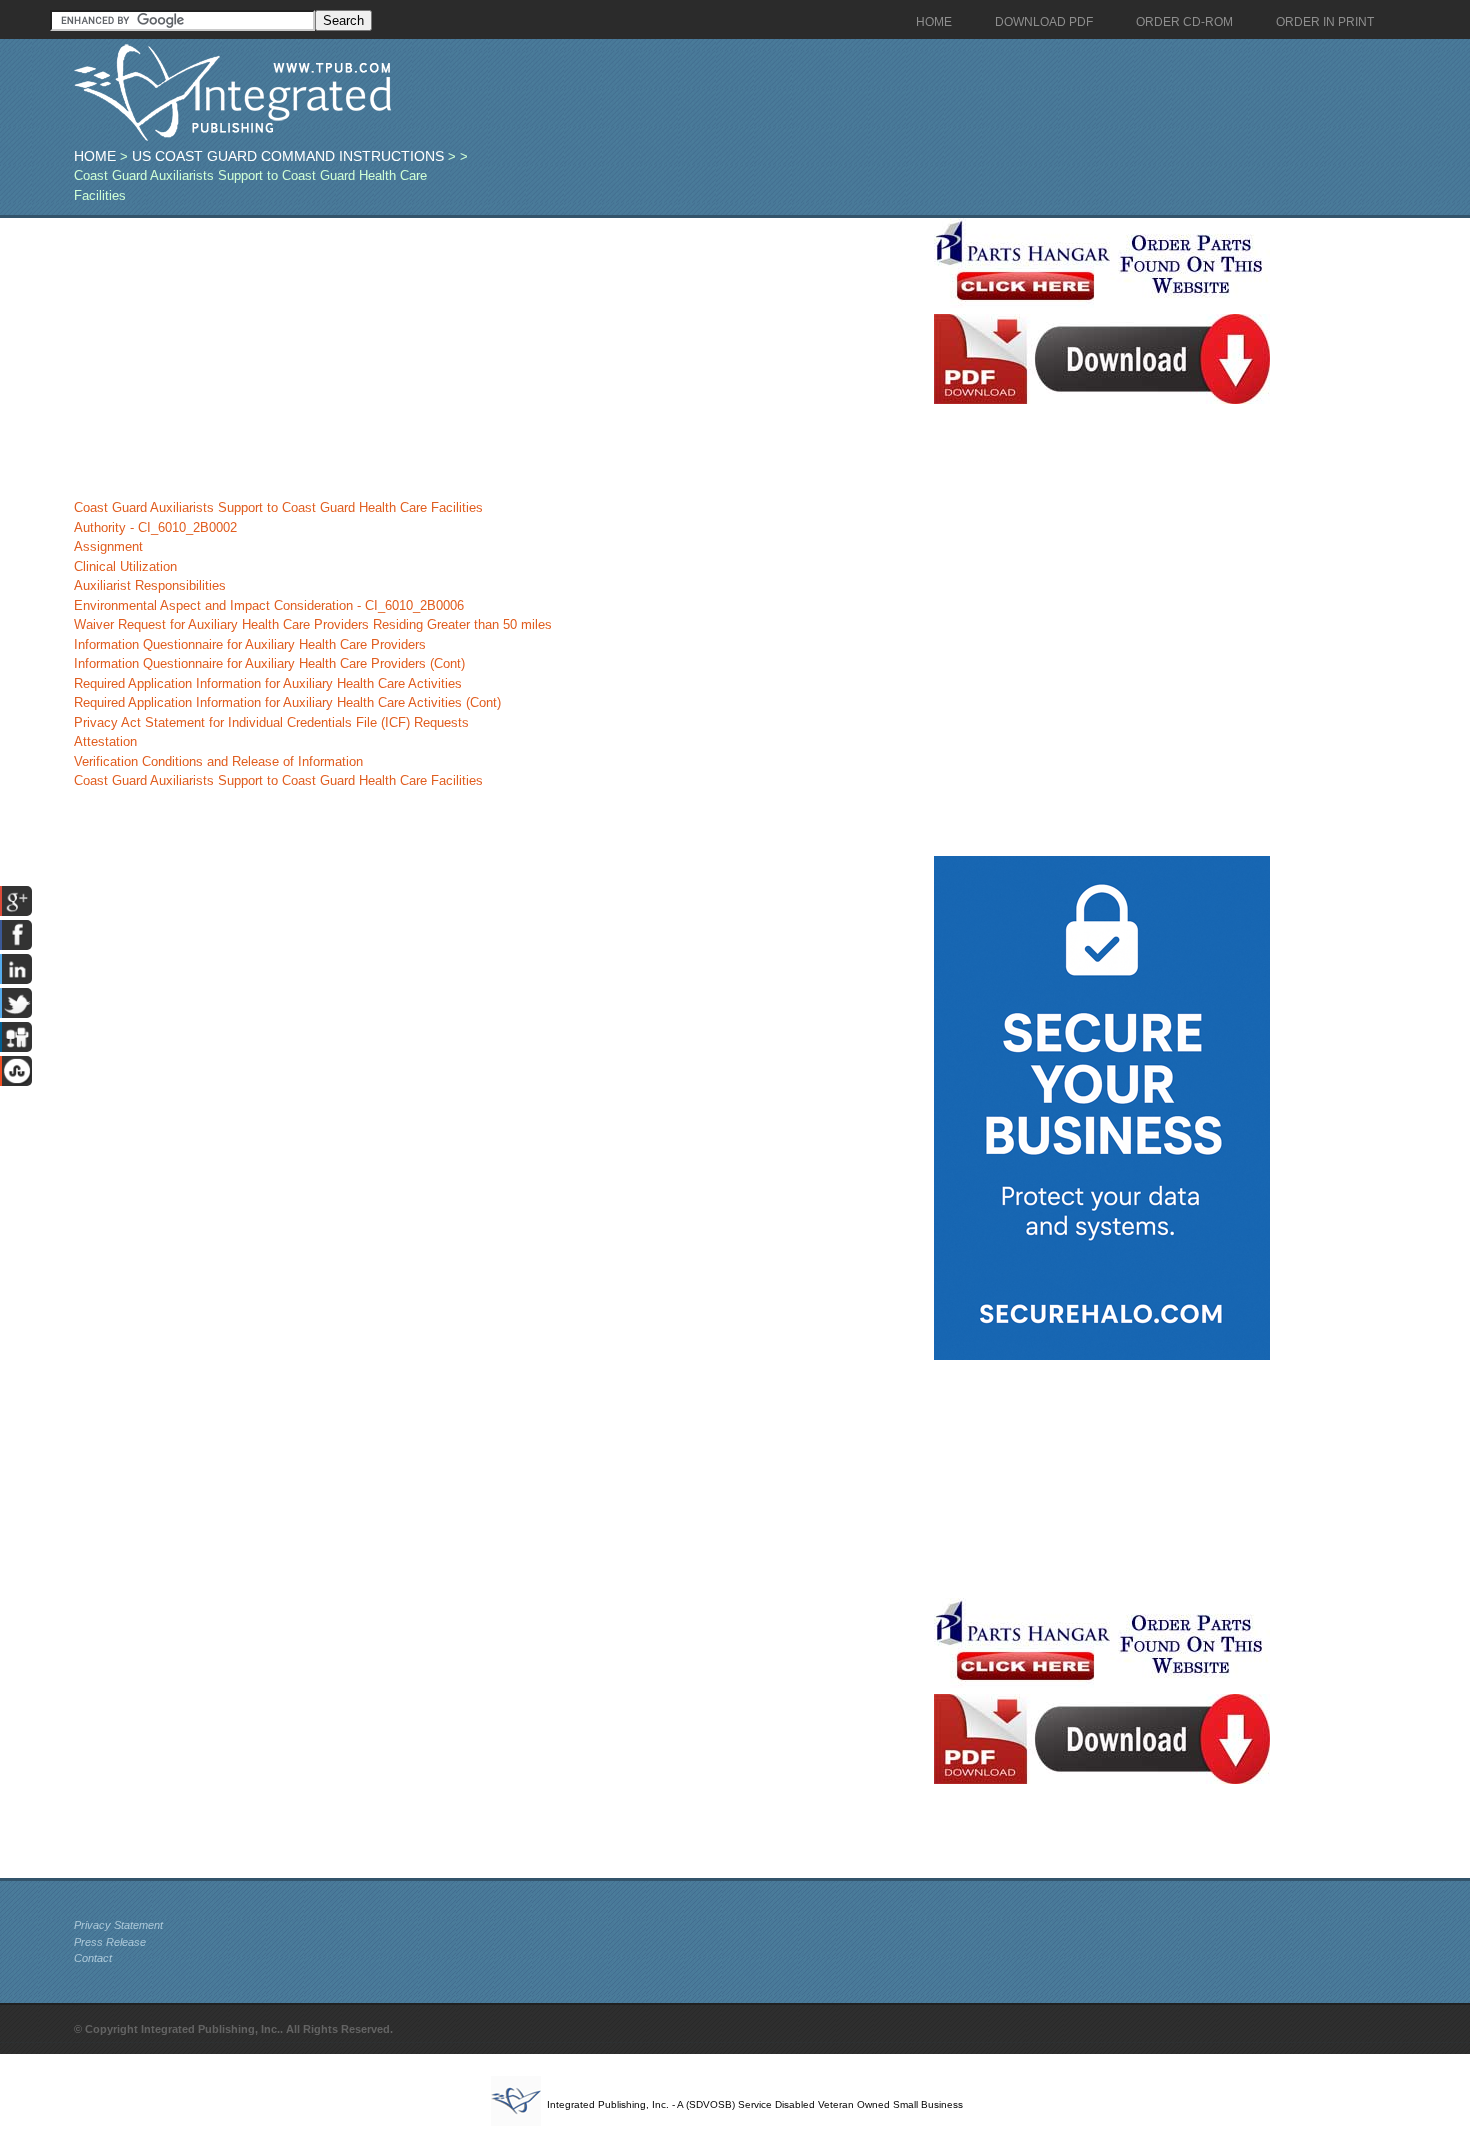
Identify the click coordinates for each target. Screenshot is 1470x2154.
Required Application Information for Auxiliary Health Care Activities (268, 683)
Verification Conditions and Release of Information (218, 761)
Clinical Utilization (125, 566)
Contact (93, 1958)
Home (95, 156)
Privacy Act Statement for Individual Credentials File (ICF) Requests (271, 722)
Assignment (108, 546)
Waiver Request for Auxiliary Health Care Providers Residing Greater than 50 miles (313, 624)
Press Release (110, 1942)
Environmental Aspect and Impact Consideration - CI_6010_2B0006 (269, 605)
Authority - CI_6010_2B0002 (155, 527)
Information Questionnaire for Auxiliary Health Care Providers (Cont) (269, 663)
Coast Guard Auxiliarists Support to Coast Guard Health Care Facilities (278, 507)
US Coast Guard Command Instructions (288, 156)
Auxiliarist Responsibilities (150, 585)
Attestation (105, 741)
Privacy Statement (118, 1925)
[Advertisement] (499, 358)
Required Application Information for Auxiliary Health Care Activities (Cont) (287, 702)
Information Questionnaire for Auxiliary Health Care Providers (250, 644)
